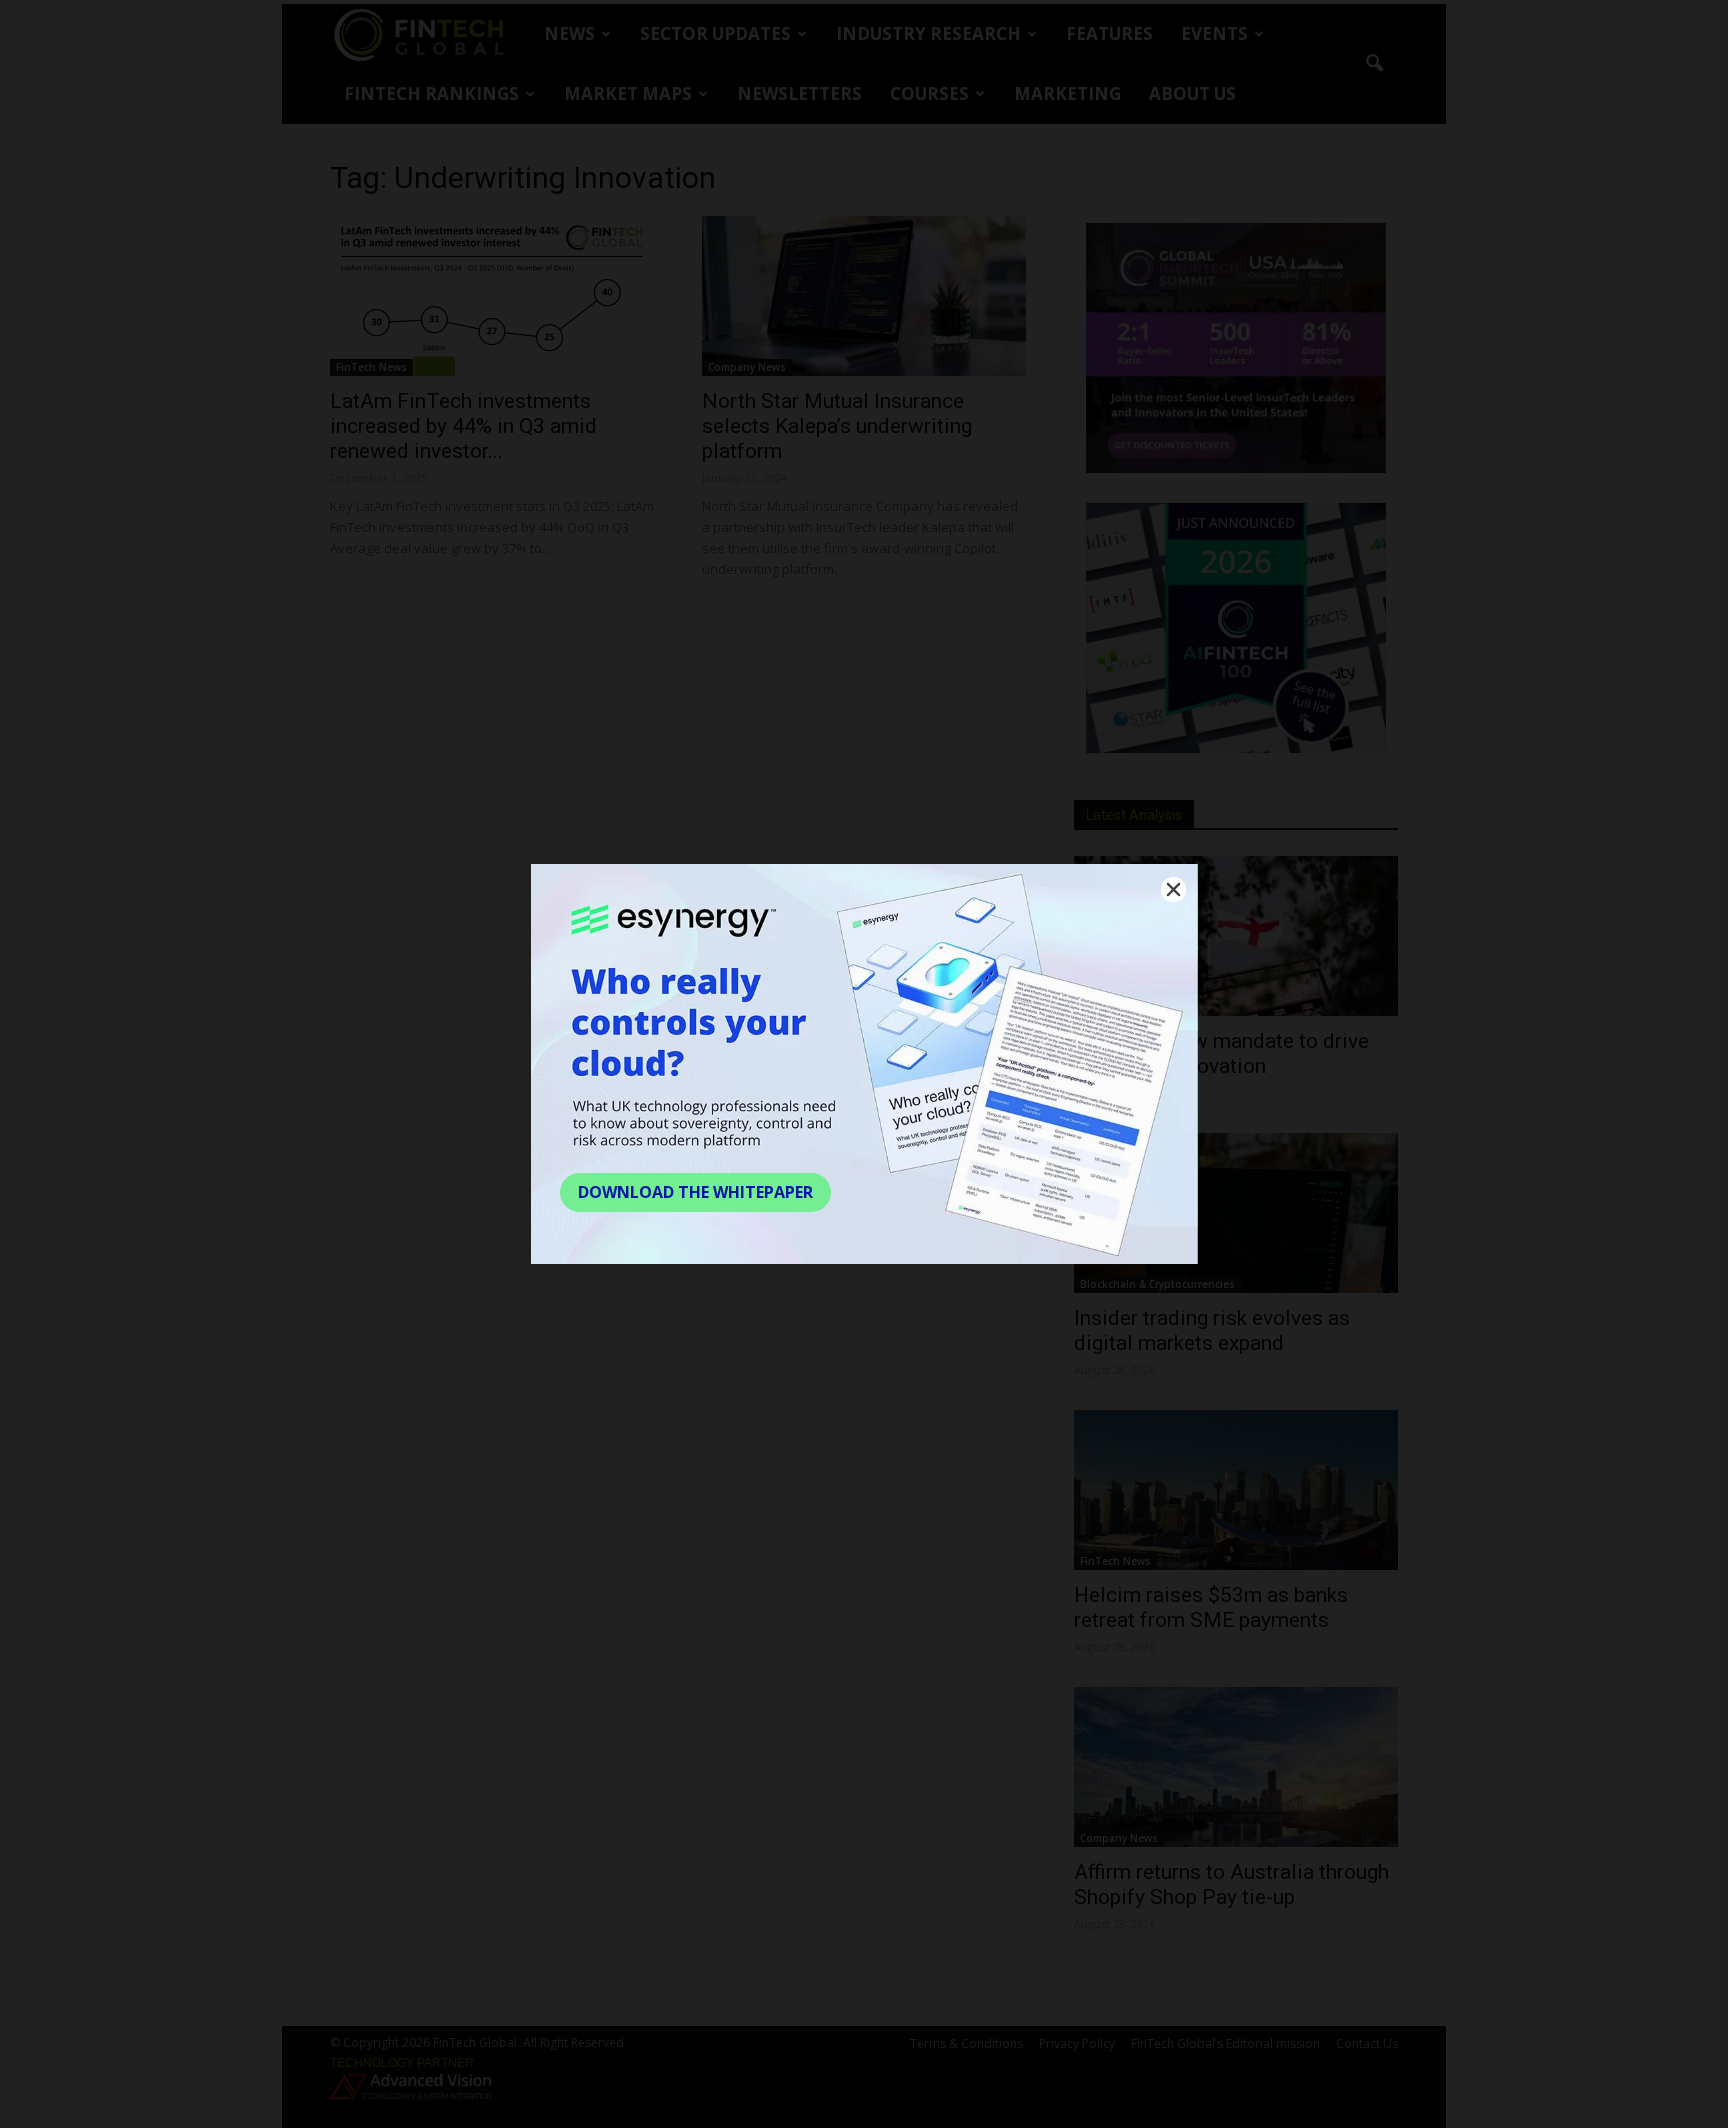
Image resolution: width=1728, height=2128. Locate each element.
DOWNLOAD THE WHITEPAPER (695, 1192)
